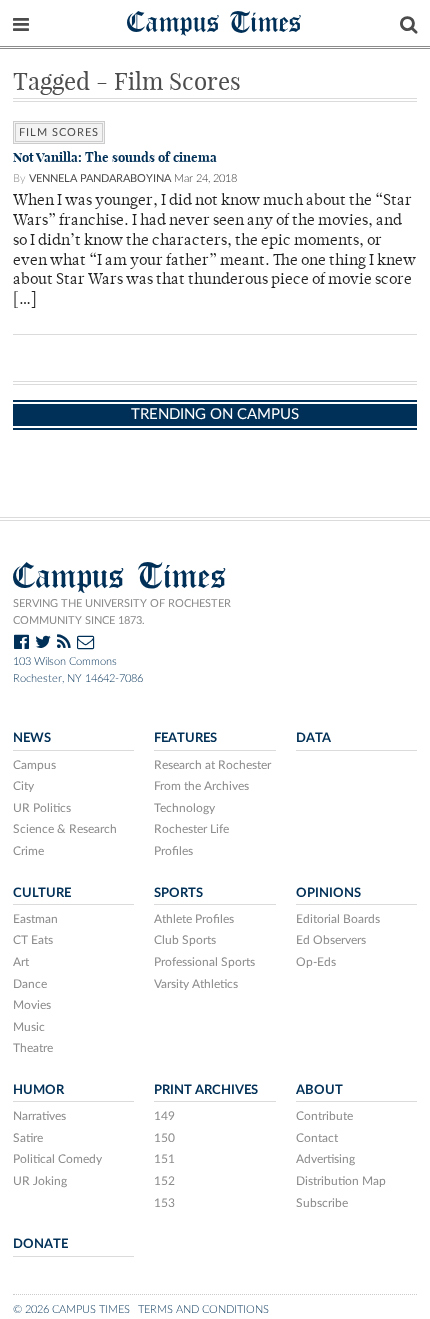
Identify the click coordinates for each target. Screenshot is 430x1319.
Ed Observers (331, 940)
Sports (178, 893)
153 (164, 1203)
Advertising (325, 1159)
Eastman (35, 919)
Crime (28, 851)
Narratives (39, 1116)
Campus (34, 765)
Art (21, 962)
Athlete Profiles (194, 919)
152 (164, 1181)
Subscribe (322, 1203)
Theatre (33, 1048)
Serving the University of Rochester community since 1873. (122, 612)
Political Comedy (57, 1159)
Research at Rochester (212, 765)
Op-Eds (316, 962)
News (32, 738)
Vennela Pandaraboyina (100, 178)
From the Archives (201, 786)
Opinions (328, 893)
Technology (184, 808)
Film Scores (59, 132)
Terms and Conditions (203, 1309)
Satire (28, 1138)
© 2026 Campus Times (71, 1309)
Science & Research (65, 829)
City (23, 786)
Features (185, 738)
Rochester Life (191, 829)
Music (29, 1027)
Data (313, 738)
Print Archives (206, 1090)
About (319, 1090)
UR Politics (42, 808)
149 (164, 1116)
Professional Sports (204, 962)
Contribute (324, 1116)
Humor (38, 1090)
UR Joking (40, 1181)
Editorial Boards (338, 919)
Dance (30, 984)
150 (164, 1138)
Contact (317, 1138)
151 (164, 1159)
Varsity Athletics (196, 984)
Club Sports (185, 940)
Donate (40, 1244)
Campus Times (214, 21)
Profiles (173, 851)
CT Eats (33, 940)
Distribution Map (341, 1181)
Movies (32, 1005)
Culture (42, 893)
